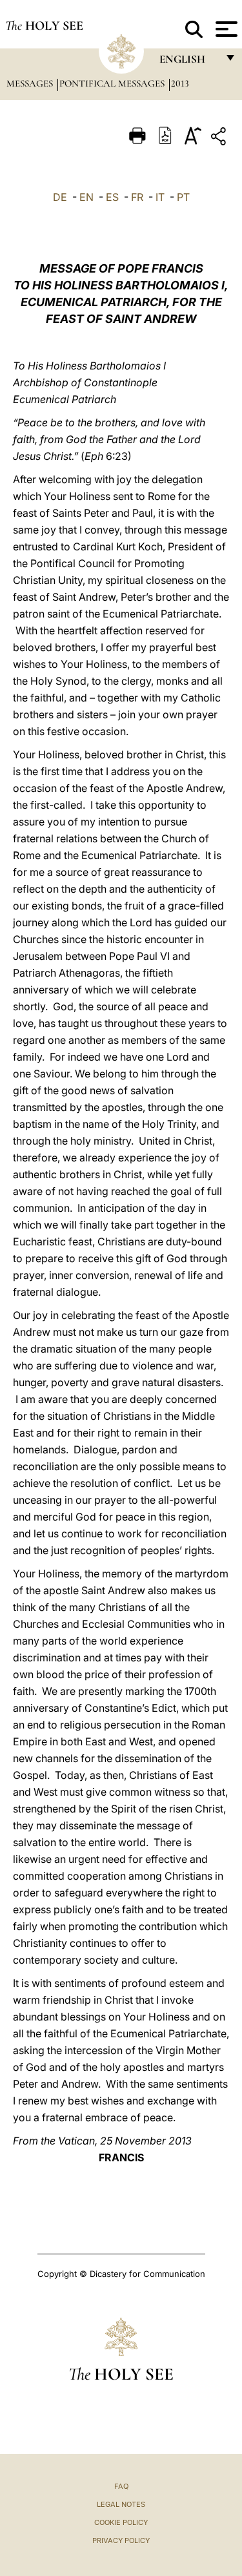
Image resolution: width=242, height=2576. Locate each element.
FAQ (121, 2486)
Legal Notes (121, 2504)
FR (137, 197)
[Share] (220, 139)
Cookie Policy (121, 2522)
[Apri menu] (225, 29)
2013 (180, 83)
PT (183, 197)
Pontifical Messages (113, 83)
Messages (31, 83)
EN (86, 197)
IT (160, 197)
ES (112, 197)
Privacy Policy (121, 2540)
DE (60, 197)
